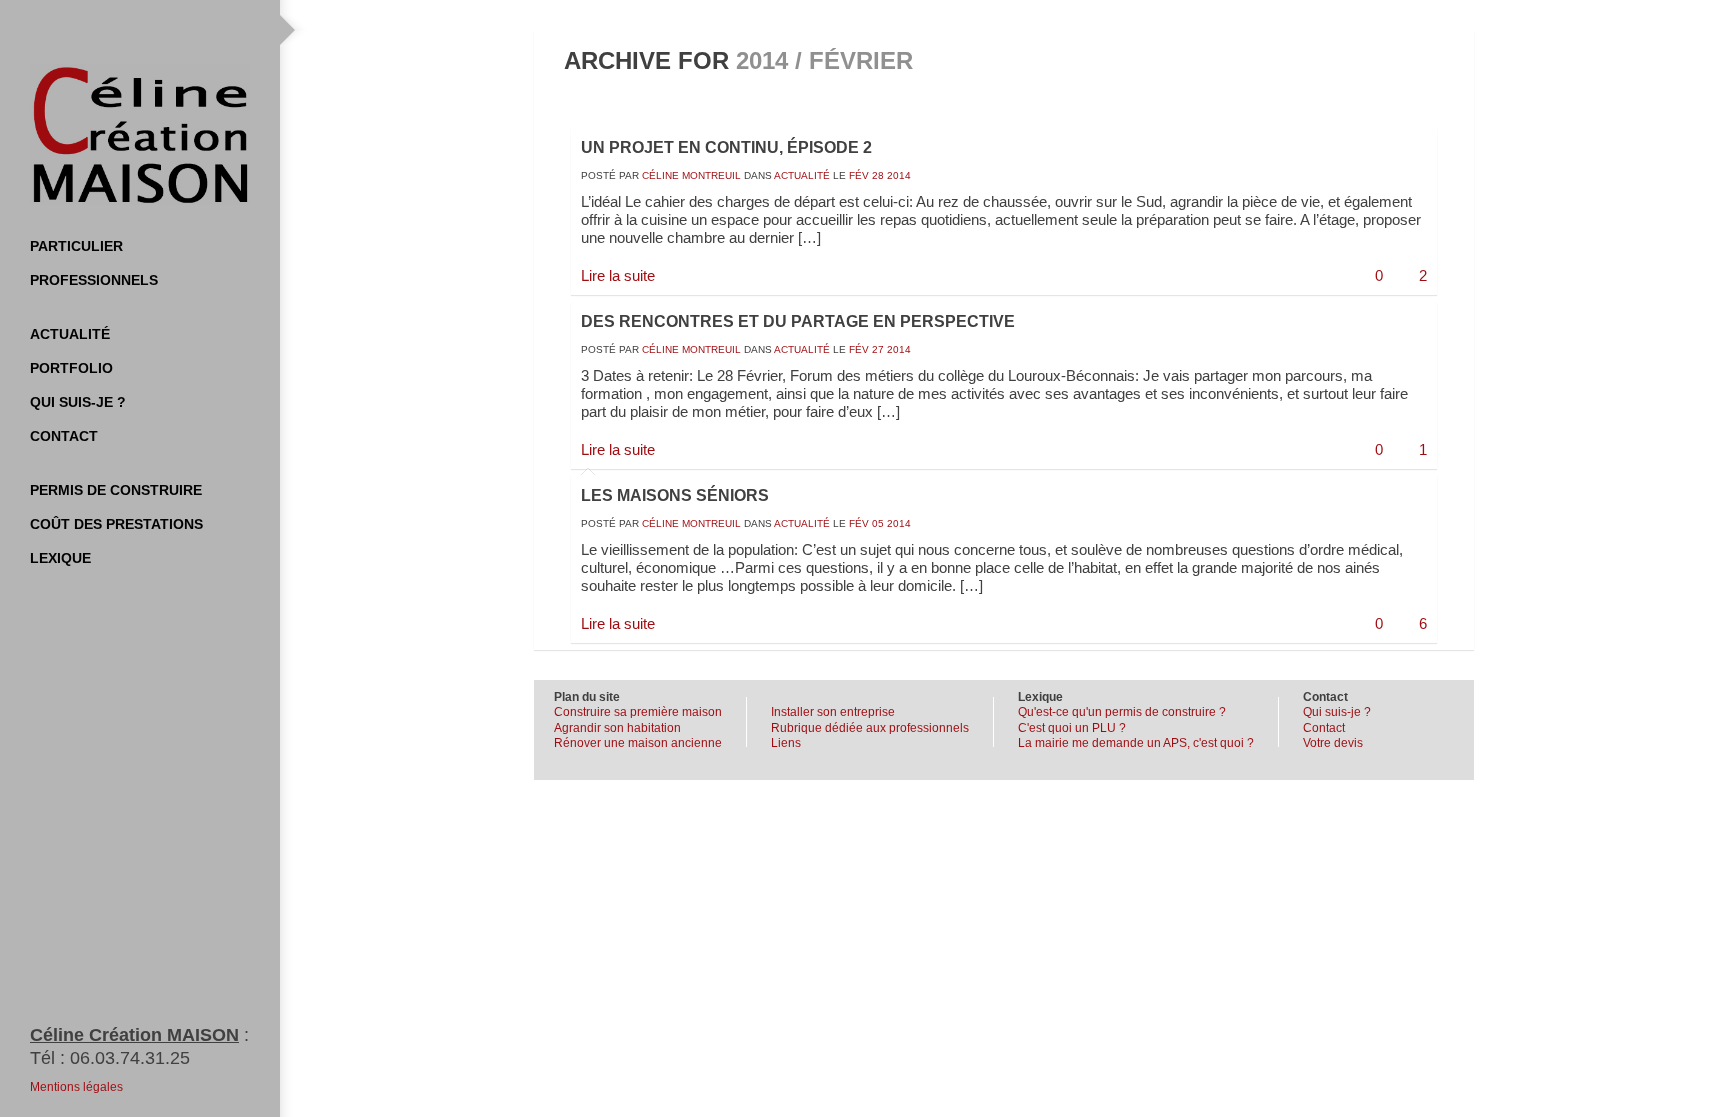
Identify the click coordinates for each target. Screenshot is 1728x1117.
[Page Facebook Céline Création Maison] (120, 30)
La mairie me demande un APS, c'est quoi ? (1136, 743)
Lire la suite (618, 275)
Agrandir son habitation (617, 728)
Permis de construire (116, 490)
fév (859, 175)
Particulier (76, 246)
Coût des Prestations (116, 524)
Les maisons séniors (675, 495)
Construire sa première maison (638, 712)
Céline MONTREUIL (691, 175)
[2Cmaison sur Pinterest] (160, 30)
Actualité (70, 334)
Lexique (60, 558)
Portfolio (71, 368)
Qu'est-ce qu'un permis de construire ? (1122, 712)
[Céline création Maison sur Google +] (200, 30)
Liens (786, 743)
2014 (899, 175)
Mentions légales (76, 1087)
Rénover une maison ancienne (638, 743)
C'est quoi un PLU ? (1072, 728)
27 (878, 349)
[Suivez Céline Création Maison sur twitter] (80, 30)
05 (878, 523)
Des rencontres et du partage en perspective (798, 321)
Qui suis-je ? (78, 402)
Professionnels (94, 280)
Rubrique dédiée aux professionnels (870, 728)
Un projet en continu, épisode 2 (726, 147)
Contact (64, 436)
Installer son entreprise (833, 712)
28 (878, 175)
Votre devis (1333, 743)
